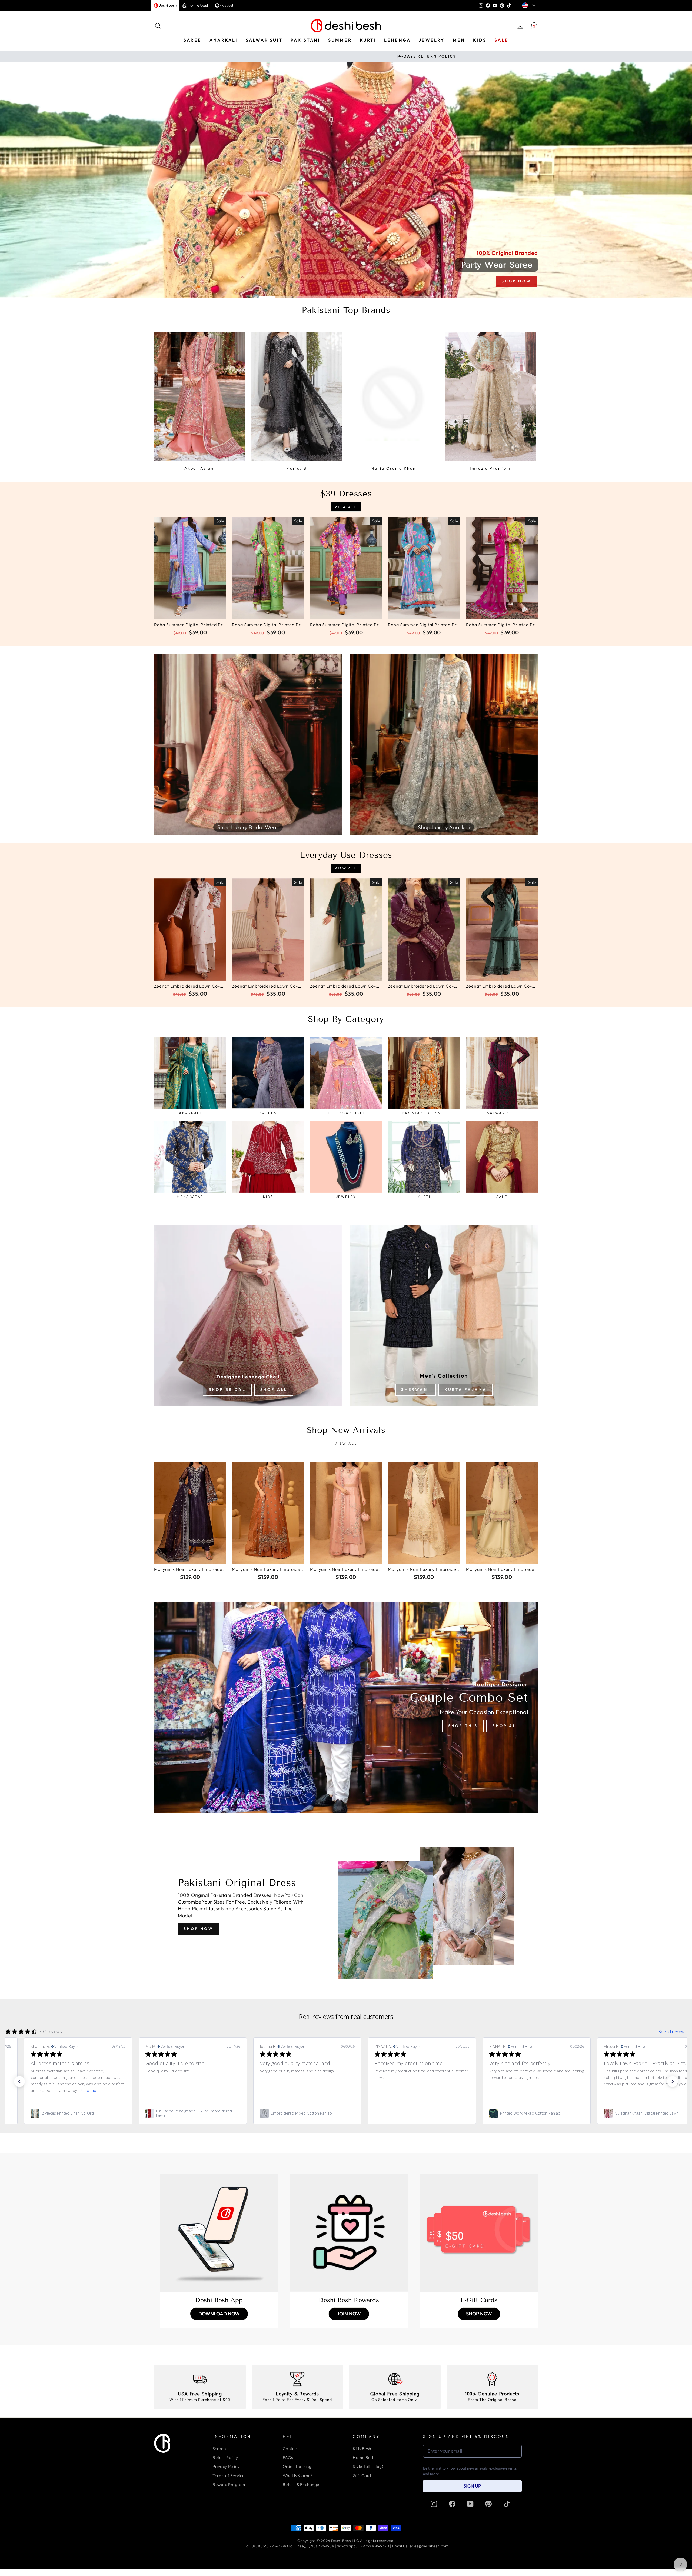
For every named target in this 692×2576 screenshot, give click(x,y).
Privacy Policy (226, 2466)
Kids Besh (362, 2449)
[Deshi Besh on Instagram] (434, 2504)
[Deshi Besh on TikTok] (507, 2504)
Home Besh (364, 2457)
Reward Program (229, 2485)
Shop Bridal (227, 1389)
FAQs (288, 2457)
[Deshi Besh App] (219, 2233)
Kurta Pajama (465, 1389)
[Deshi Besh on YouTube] (470, 2504)
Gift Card (362, 2476)
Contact (291, 2449)
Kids (480, 40)
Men (459, 40)
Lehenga (397, 40)
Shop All (274, 1389)
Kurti (368, 40)
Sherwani (415, 1389)
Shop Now (198, 1929)
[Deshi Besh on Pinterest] (488, 2504)
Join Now (349, 2314)
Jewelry (432, 40)
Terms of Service (228, 2476)
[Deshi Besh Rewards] (349, 2233)
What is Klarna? (298, 2476)
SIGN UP (472, 2486)
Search (219, 2449)
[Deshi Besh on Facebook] (452, 2504)
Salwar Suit (264, 40)
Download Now (219, 2314)
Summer (340, 40)
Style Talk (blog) (368, 2466)
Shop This (463, 1726)
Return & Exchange (301, 2485)
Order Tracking (297, 2466)
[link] (117, 2113)
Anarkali (224, 40)
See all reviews (673, 2032)
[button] (19, 2081)
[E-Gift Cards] (479, 2233)
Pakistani (305, 40)
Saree (192, 40)
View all (346, 507)
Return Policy (225, 2457)
